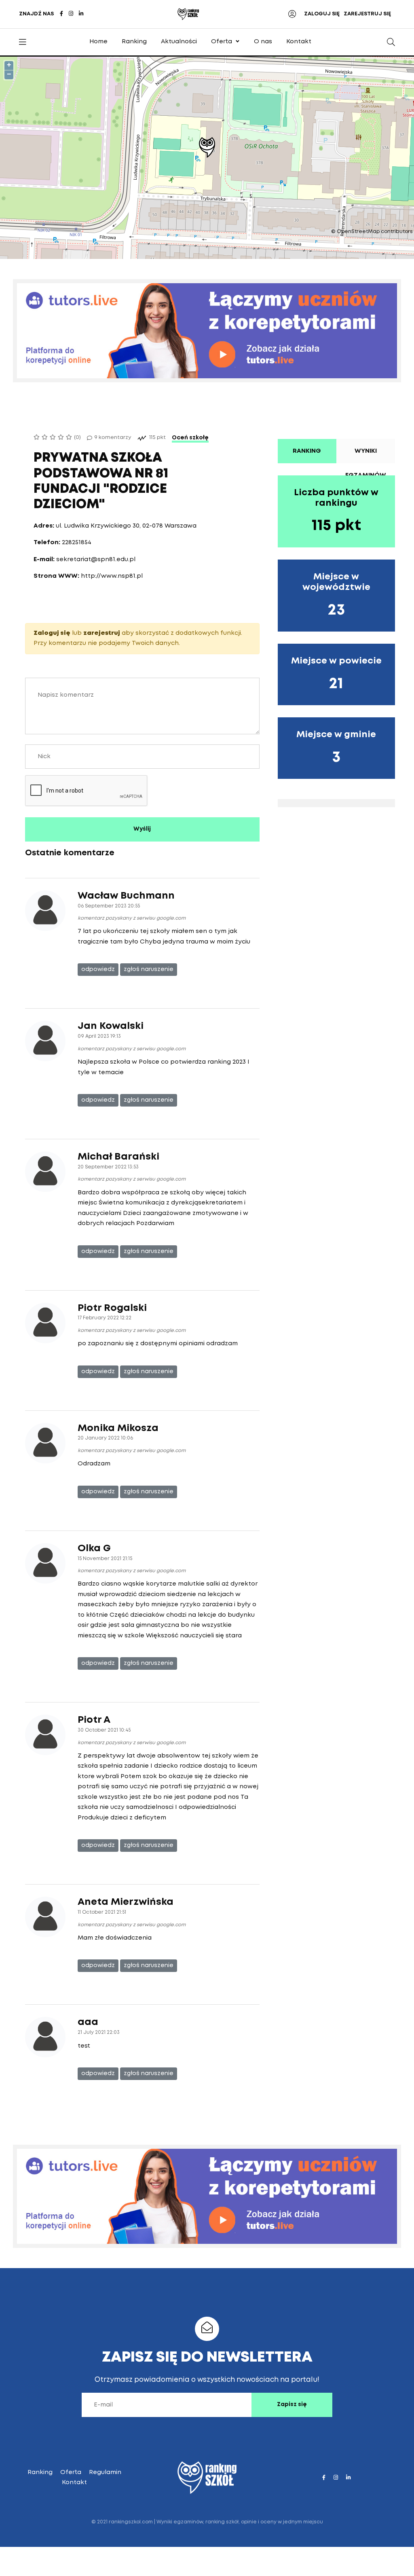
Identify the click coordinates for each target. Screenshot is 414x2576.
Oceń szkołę (190, 438)
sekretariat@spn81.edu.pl (96, 560)
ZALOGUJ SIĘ (322, 14)
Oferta (222, 42)
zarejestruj (102, 633)
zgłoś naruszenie (149, 969)
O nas (263, 42)
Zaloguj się (52, 633)
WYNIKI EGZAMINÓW (366, 456)
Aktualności (179, 42)
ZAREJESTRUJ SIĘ (367, 14)
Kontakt (299, 42)
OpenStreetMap (358, 232)
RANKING (307, 451)
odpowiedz (98, 969)
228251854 (77, 543)
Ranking (134, 42)
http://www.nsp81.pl (112, 576)
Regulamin (105, 2472)
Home (98, 42)
